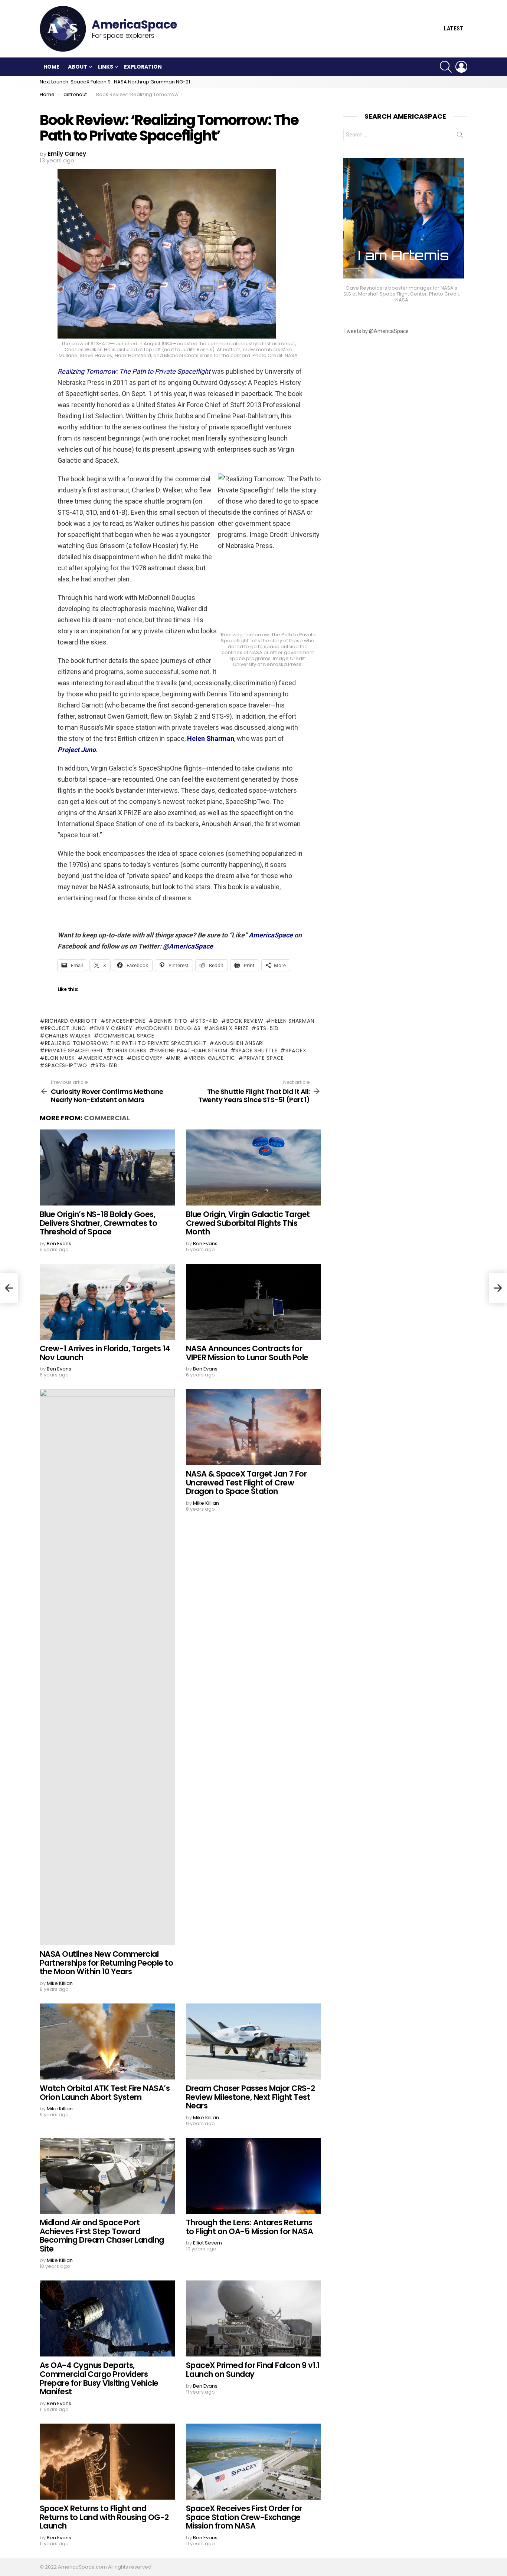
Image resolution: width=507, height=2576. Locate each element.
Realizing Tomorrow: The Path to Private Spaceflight (126, 1043)
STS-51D (268, 1028)
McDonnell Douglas (171, 1028)
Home (51, 67)
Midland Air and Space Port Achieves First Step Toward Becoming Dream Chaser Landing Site (102, 2236)
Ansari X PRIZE (229, 1028)
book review (245, 1021)
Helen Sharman (293, 1021)
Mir (176, 1058)
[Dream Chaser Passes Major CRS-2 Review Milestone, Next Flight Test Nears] (253, 2041)
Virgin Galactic (212, 1058)
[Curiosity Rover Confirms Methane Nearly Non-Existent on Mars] (9, 1288)
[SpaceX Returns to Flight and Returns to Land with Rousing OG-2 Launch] (107, 2462)
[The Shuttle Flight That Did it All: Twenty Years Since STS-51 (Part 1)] (498, 1288)
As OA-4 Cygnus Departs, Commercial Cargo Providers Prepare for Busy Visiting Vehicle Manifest (99, 2378)
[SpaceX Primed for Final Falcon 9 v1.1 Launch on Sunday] (253, 2318)
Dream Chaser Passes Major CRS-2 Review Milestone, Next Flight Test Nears (251, 2097)
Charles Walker (68, 1036)
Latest (454, 29)
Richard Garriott (71, 1021)
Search (460, 136)
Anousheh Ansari (239, 1043)
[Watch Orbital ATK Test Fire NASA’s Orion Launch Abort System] (107, 2041)
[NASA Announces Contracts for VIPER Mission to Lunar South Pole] (253, 1302)
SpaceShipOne (126, 1021)
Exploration (143, 67)
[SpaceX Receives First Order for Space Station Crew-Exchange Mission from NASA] (253, 2462)
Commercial (107, 1118)
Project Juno (66, 1028)
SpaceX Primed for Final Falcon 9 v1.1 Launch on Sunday (253, 2370)
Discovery (148, 1058)
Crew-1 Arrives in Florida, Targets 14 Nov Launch (105, 1353)
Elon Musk (60, 1058)
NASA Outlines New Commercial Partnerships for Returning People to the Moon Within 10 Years (106, 1963)
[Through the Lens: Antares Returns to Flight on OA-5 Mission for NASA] (253, 2176)
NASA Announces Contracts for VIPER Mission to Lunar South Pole (247, 1353)
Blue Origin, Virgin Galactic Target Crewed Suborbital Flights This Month (248, 1223)
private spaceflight (74, 1050)
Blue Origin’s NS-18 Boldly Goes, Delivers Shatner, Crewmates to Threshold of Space (98, 1223)
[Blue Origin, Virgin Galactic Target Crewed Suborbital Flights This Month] (253, 1167)
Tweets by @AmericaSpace (376, 331)
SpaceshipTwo (66, 1065)
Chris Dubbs (129, 1050)
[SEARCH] (446, 67)
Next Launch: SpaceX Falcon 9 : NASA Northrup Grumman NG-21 (115, 82)
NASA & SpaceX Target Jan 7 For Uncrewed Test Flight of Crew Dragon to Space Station (246, 1482)
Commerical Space (126, 1036)
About (78, 67)
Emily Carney (113, 1028)
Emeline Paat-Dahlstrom (191, 1050)
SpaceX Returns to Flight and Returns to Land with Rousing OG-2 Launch (104, 2517)
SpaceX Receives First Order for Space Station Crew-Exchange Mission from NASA (244, 2517)
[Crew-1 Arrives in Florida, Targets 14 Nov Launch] (107, 1302)
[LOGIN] (461, 67)
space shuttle (256, 1050)
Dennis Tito (170, 1021)
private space (264, 1058)
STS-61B (106, 1065)
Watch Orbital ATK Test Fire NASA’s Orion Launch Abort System (105, 2093)
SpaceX (296, 1050)
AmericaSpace (104, 1058)
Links (106, 67)
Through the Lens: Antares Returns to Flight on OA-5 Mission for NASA (249, 2227)
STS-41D (207, 1021)
